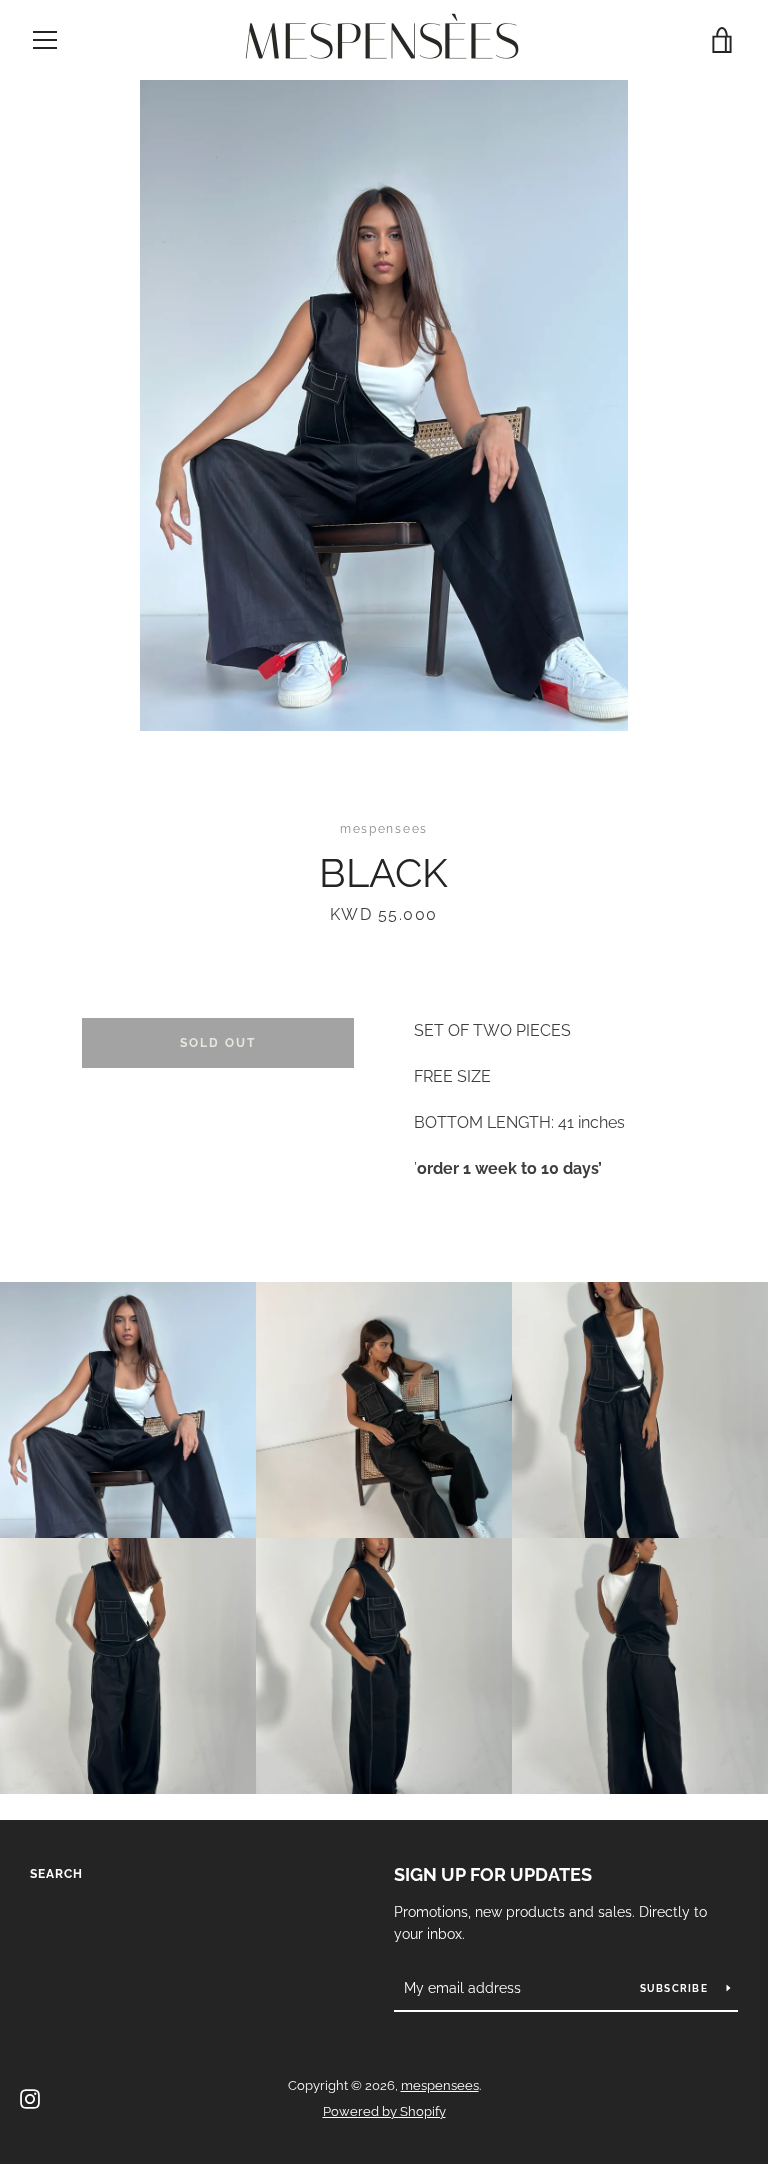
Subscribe (676, 1988)
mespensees (440, 2085)
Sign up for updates (493, 1874)
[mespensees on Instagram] (30, 2097)
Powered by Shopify (384, 2111)
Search (56, 1874)
